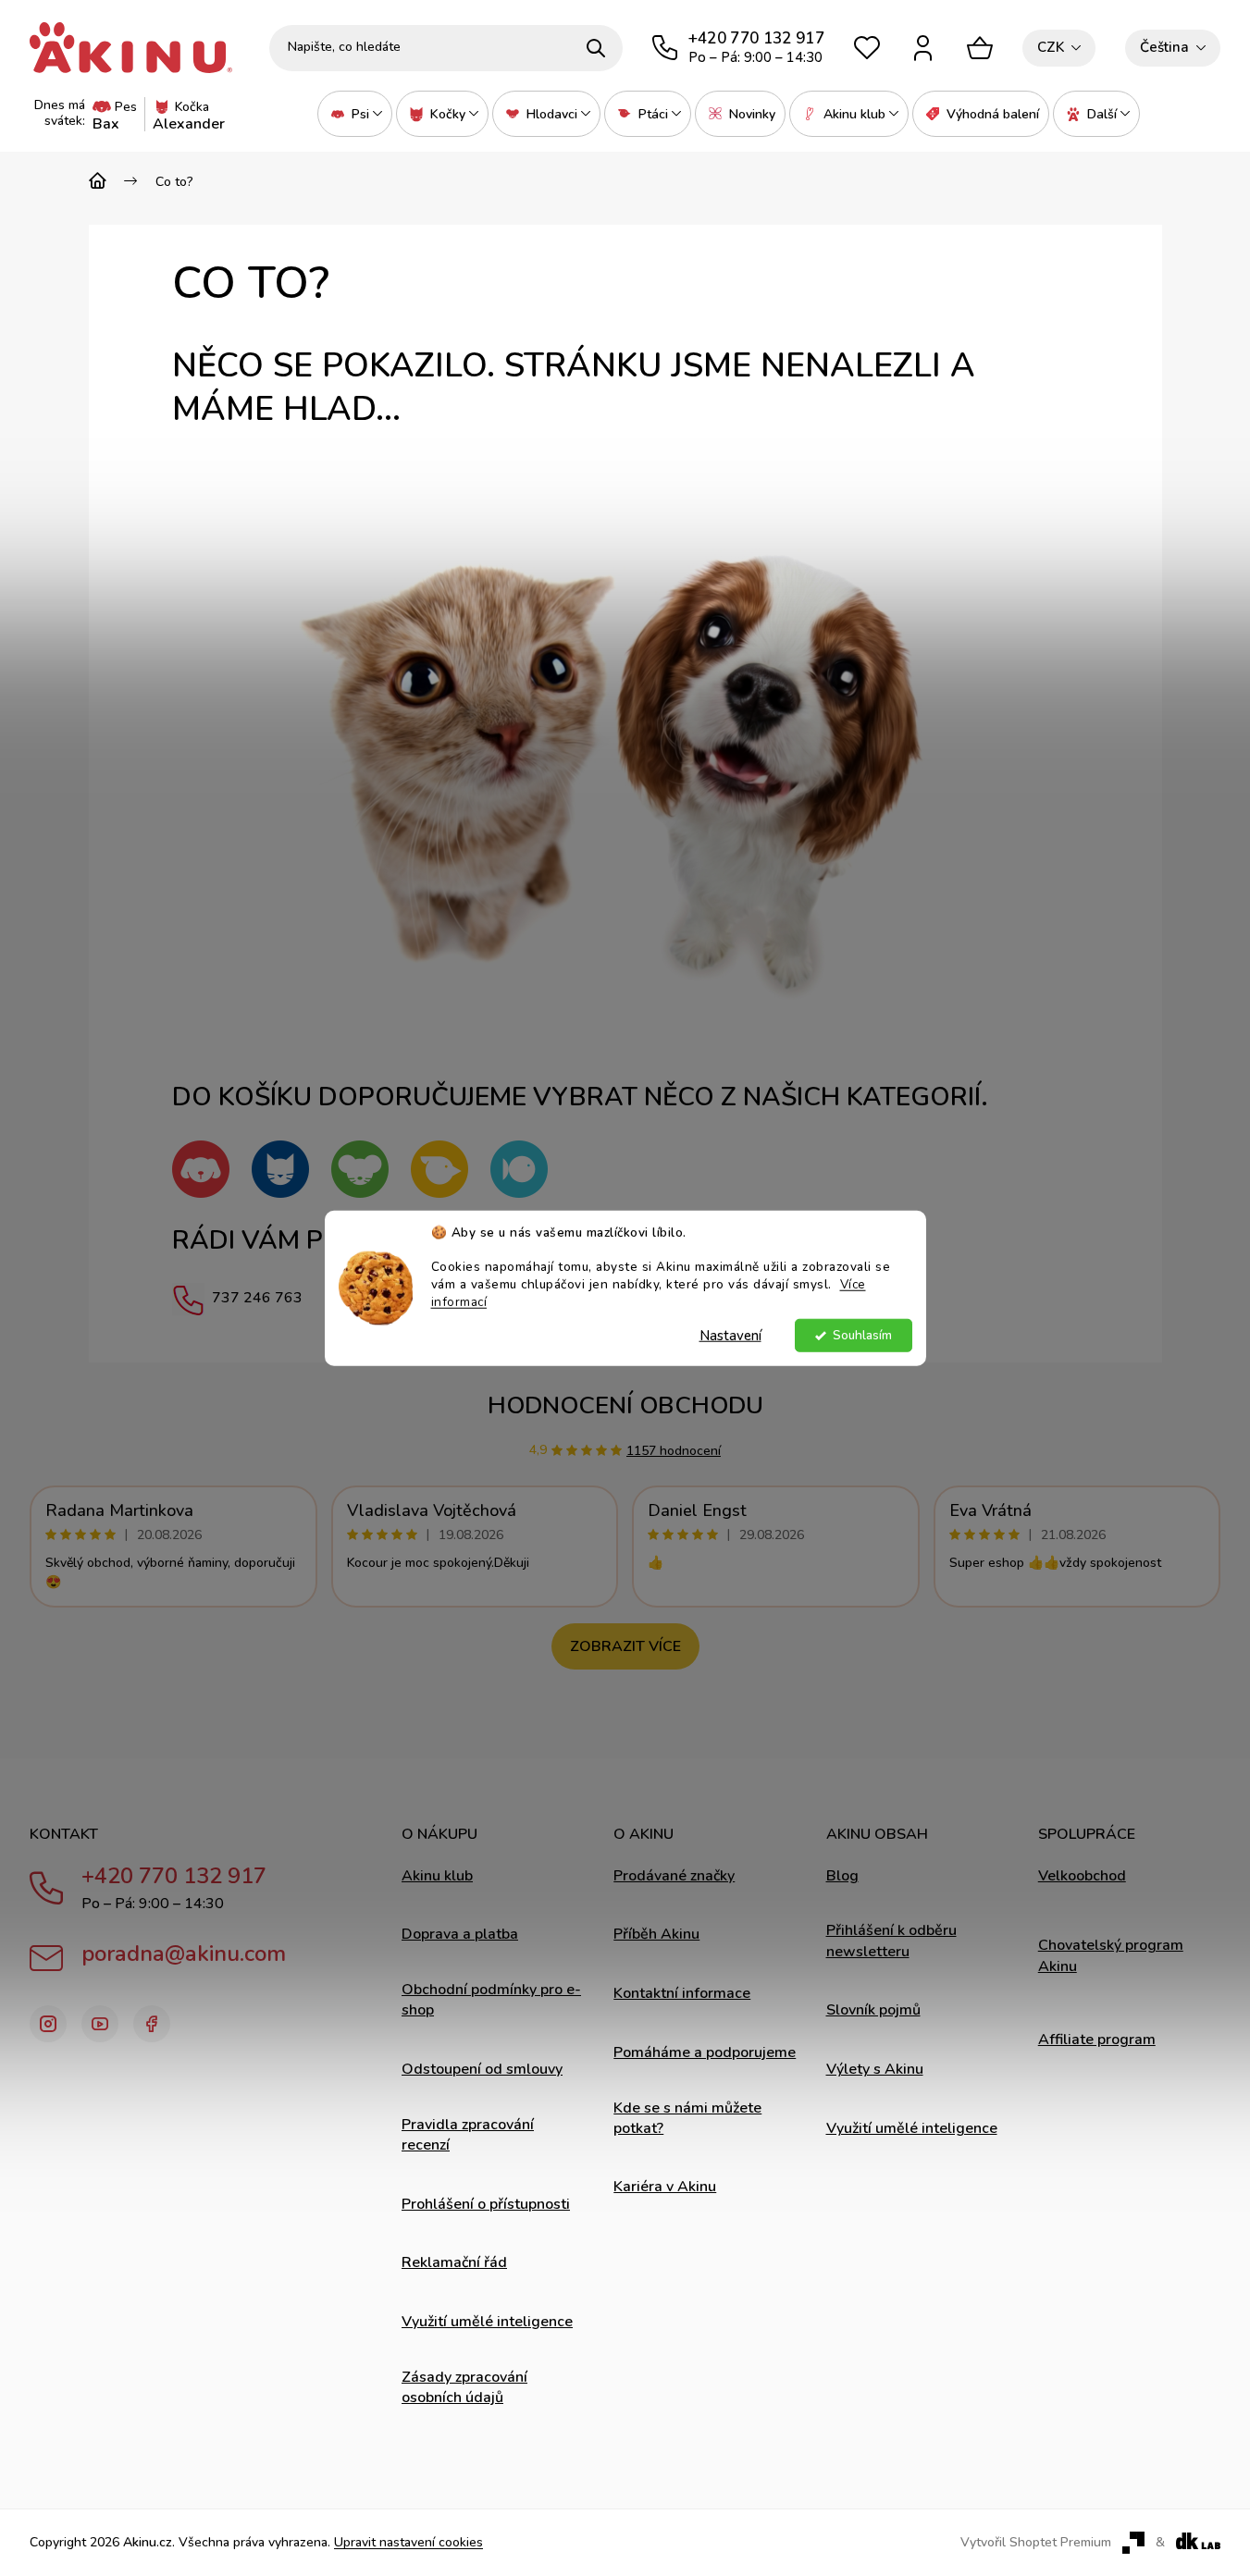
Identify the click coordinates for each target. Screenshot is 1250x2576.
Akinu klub (437, 1876)
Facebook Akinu (152, 2024)
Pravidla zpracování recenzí (468, 2135)
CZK (1051, 47)
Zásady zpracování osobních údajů (464, 2387)
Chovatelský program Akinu (1111, 1955)
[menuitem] (355, 114)
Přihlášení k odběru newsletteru (891, 1941)
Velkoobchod (1082, 1876)
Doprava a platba (460, 1934)
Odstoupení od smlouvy (482, 2069)
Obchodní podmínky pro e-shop (491, 2000)
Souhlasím (862, 1335)
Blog (842, 1876)
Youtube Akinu (100, 2024)
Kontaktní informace (682, 1993)
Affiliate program (1097, 2040)
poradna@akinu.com (184, 1954)
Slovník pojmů (873, 2010)
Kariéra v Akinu (665, 2187)
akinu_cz (48, 2024)
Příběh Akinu (656, 1934)
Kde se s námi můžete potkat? (687, 2118)
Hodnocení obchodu (625, 1405)
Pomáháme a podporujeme (705, 2052)
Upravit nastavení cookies (408, 2542)
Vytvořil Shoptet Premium (1036, 2543)
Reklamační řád (454, 2262)
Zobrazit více (625, 1646)
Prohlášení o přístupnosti (486, 2204)
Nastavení (730, 1336)
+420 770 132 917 (174, 1876)
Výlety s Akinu (875, 2069)
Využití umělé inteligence (487, 2322)
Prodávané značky (674, 1876)
